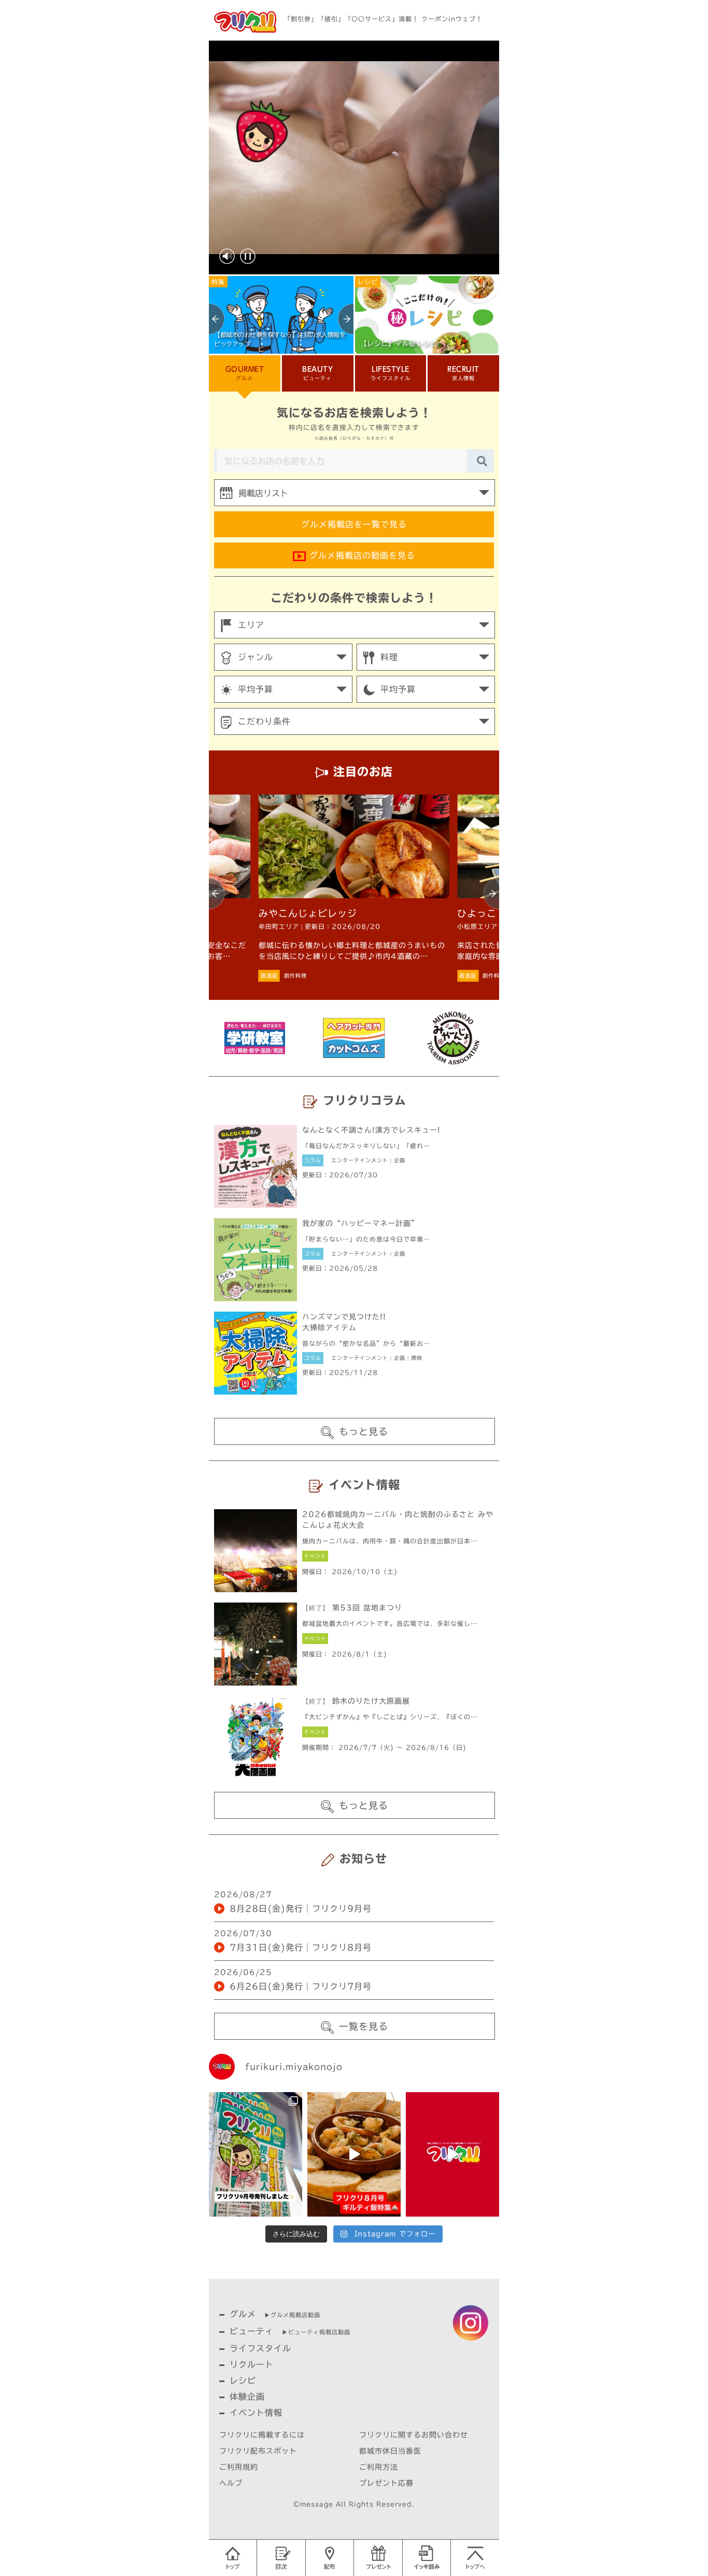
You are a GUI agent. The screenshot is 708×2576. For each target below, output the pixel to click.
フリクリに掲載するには (262, 2435)
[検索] (482, 461)
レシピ (243, 2380)
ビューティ (252, 2331)
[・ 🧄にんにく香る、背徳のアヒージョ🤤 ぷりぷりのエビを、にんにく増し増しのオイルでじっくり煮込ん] (354, 2154)
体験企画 (247, 2397)
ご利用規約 (239, 2467)
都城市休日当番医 (390, 2451)
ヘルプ (231, 2483)
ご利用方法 (379, 2467)
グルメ (243, 2314)
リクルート (252, 2364)
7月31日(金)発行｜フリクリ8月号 (301, 1947)
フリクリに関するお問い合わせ (414, 2435)
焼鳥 (318, 976)
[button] (217, 319)
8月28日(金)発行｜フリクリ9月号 (301, 1909)
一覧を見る (364, 2026)
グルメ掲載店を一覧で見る (354, 524)
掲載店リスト (263, 493)
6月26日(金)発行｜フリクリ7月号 (301, 1986)
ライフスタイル (260, 2348)
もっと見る (364, 1431)
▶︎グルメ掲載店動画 (292, 2315)
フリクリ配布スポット (258, 2451)
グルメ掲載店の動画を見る (360, 555)
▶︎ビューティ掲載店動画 (316, 2332)
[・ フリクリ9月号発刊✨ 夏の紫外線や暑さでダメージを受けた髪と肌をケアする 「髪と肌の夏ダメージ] (256, 2154)
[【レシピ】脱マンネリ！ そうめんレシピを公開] (281, 314)
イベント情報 (256, 2413)
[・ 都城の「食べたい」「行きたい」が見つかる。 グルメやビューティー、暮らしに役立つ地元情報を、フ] (452, 2154)
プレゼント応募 (386, 2483)
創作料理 (295, 976)
